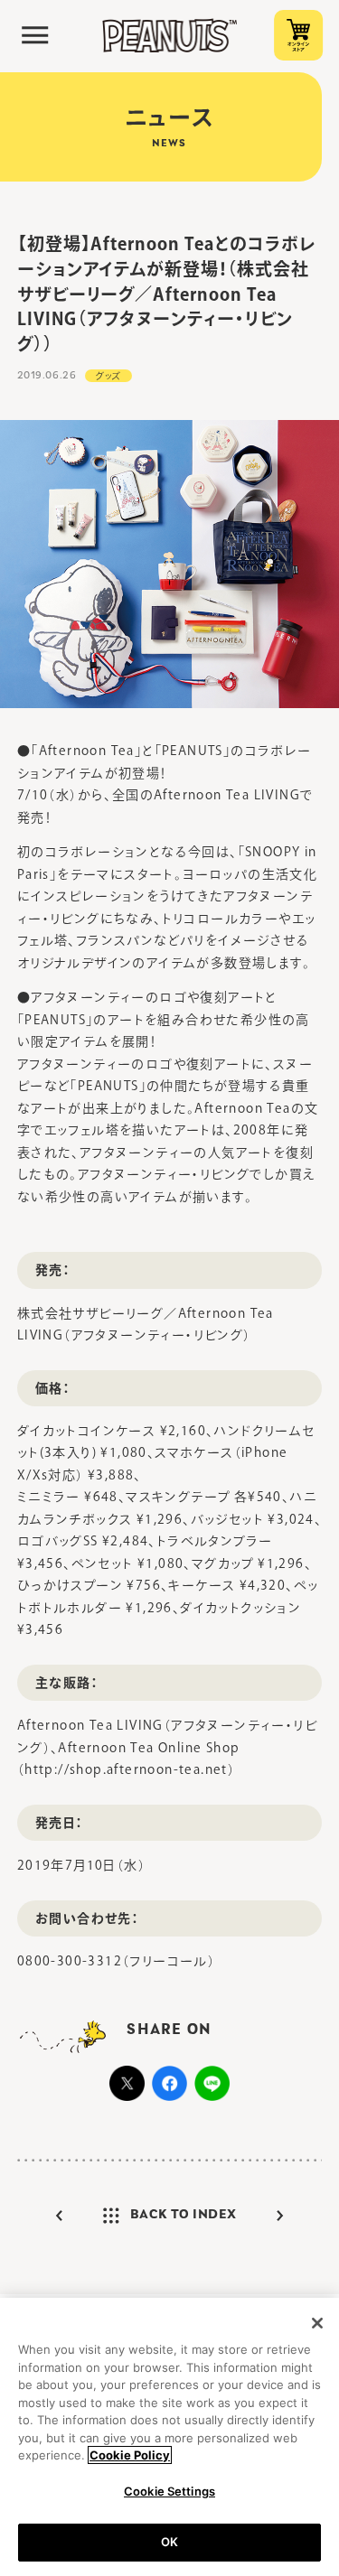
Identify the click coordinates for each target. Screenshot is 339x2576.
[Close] (317, 2323)
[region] (169, 2437)
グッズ (108, 376)
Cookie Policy (130, 2455)
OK (169, 2542)
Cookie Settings (169, 2491)
